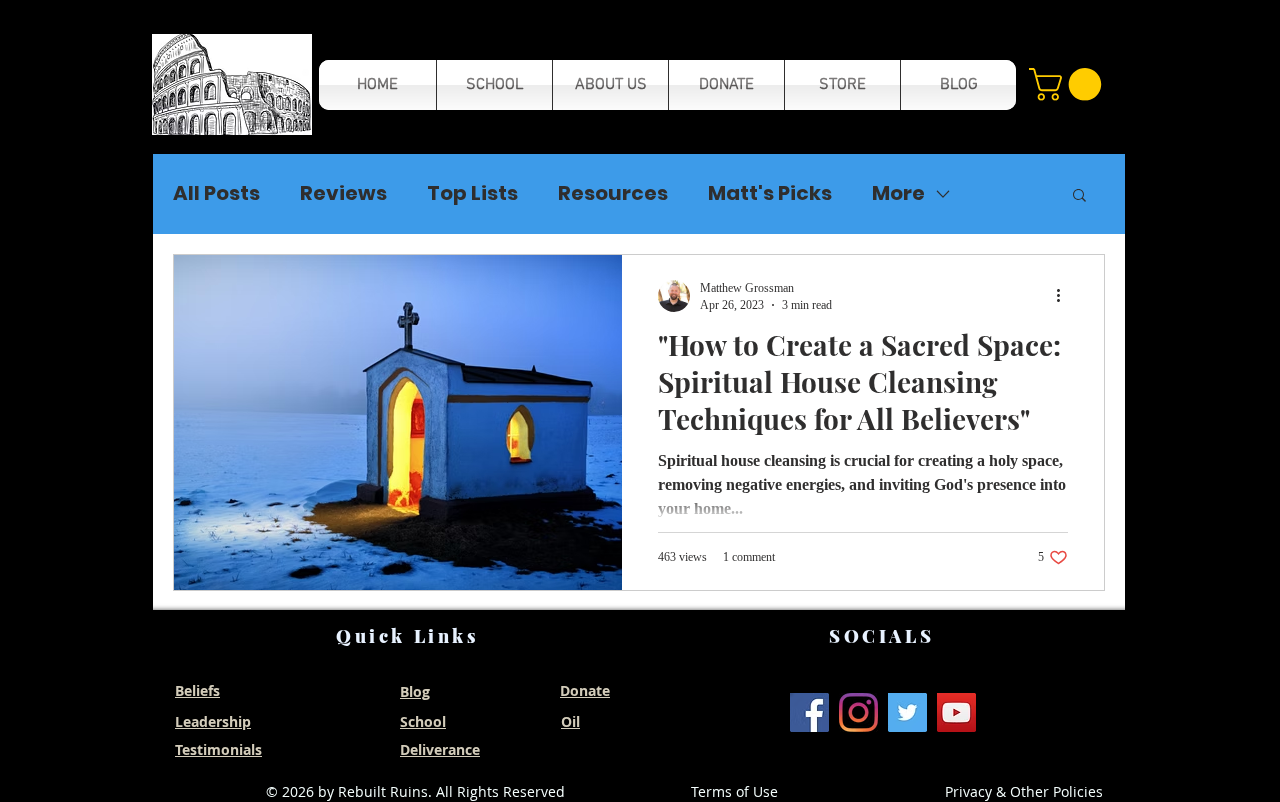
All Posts (216, 193)
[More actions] (1065, 296)
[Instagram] (858, 712)
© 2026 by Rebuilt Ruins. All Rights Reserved (415, 791)
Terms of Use (734, 791)
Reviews (343, 193)
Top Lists (472, 193)
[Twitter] (907, 712)
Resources (613, 193)
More (898, 193)
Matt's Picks (770, 193)
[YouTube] (956, 712)
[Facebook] (809, 712)
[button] (232, 84)
